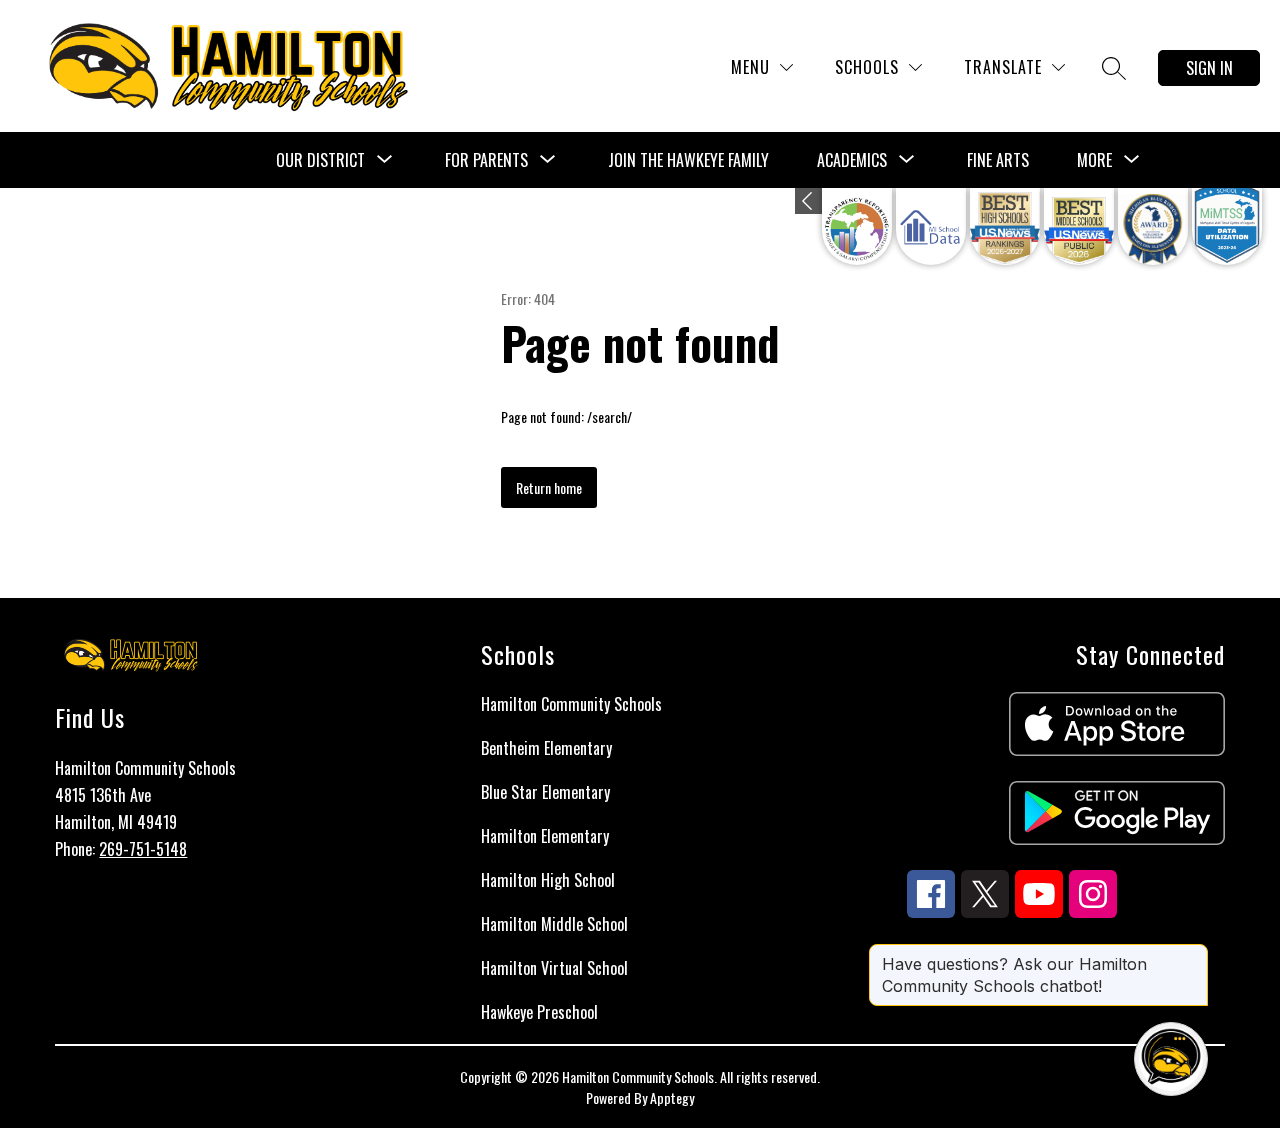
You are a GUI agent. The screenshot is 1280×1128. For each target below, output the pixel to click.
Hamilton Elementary (545, 836)
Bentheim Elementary (546, 748)
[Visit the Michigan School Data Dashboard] (931, 226)
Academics (852, 160)
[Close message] (1192, 954)
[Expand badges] (808, 201)
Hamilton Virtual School (554, 968)
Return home (549, 487)
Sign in (1209, 68)
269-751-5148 (143, 849)
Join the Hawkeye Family (688, 160)
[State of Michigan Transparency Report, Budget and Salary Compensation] (857, 226)
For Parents (486, 160)
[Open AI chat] (1171, 1059)
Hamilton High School (548, 880)
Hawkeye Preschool (539, 1012)
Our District (320, 160)
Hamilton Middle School (554, 924)
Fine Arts (998, 160)
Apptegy (672, 1097)
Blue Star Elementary (545, 792)
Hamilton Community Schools (571, 704)
